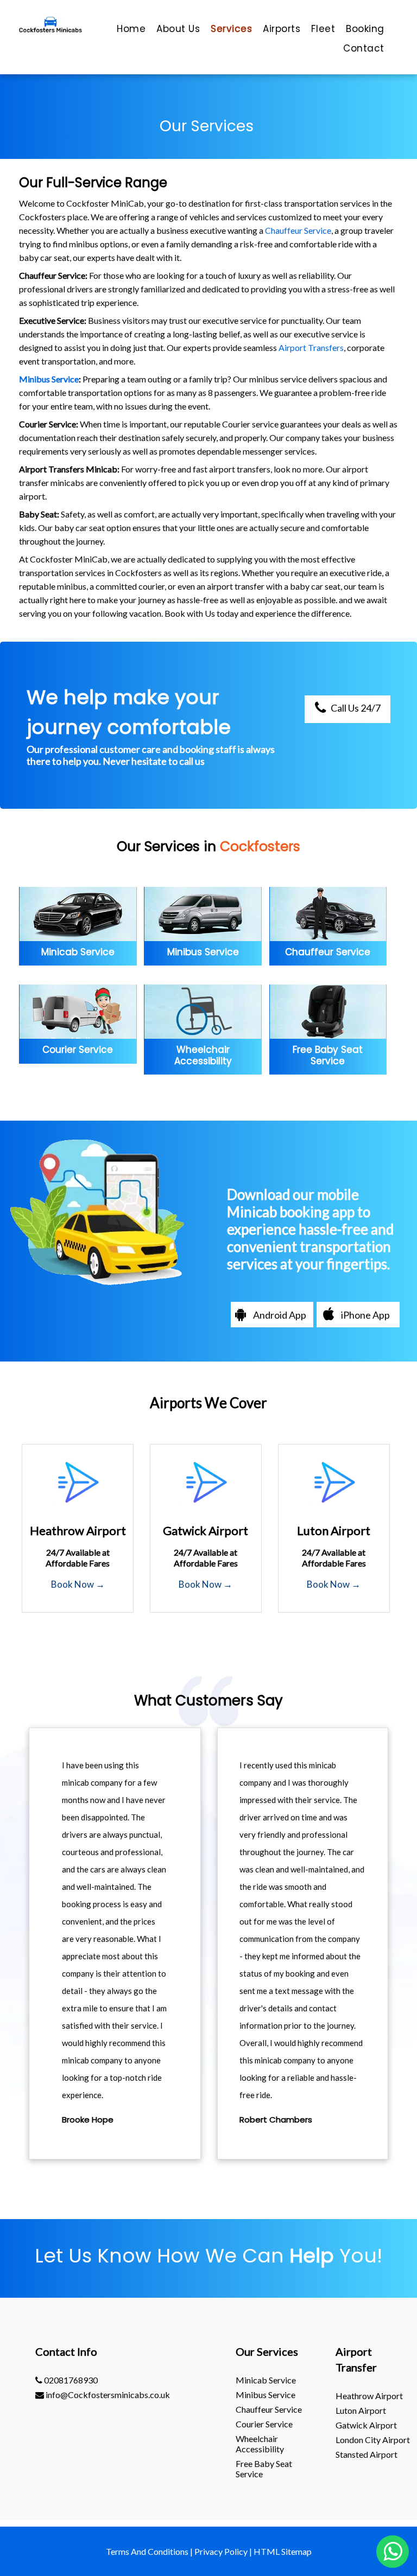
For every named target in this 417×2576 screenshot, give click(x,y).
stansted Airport (367, 2454)
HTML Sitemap (283, 2551)
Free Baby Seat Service (264, 2469)
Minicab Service (266, 2380)
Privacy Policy (221, 2551)
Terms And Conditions (147, 2551)
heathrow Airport (369, 2396)
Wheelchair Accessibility (260, 2444)
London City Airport (373, 2440)
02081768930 (70, 2380)
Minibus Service (49, 379)
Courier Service (264, 2424)
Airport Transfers (311, 347)
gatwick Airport (366, 2425)
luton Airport (361, 2410)
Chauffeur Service (298, 230)
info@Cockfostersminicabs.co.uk (107, 2395)
